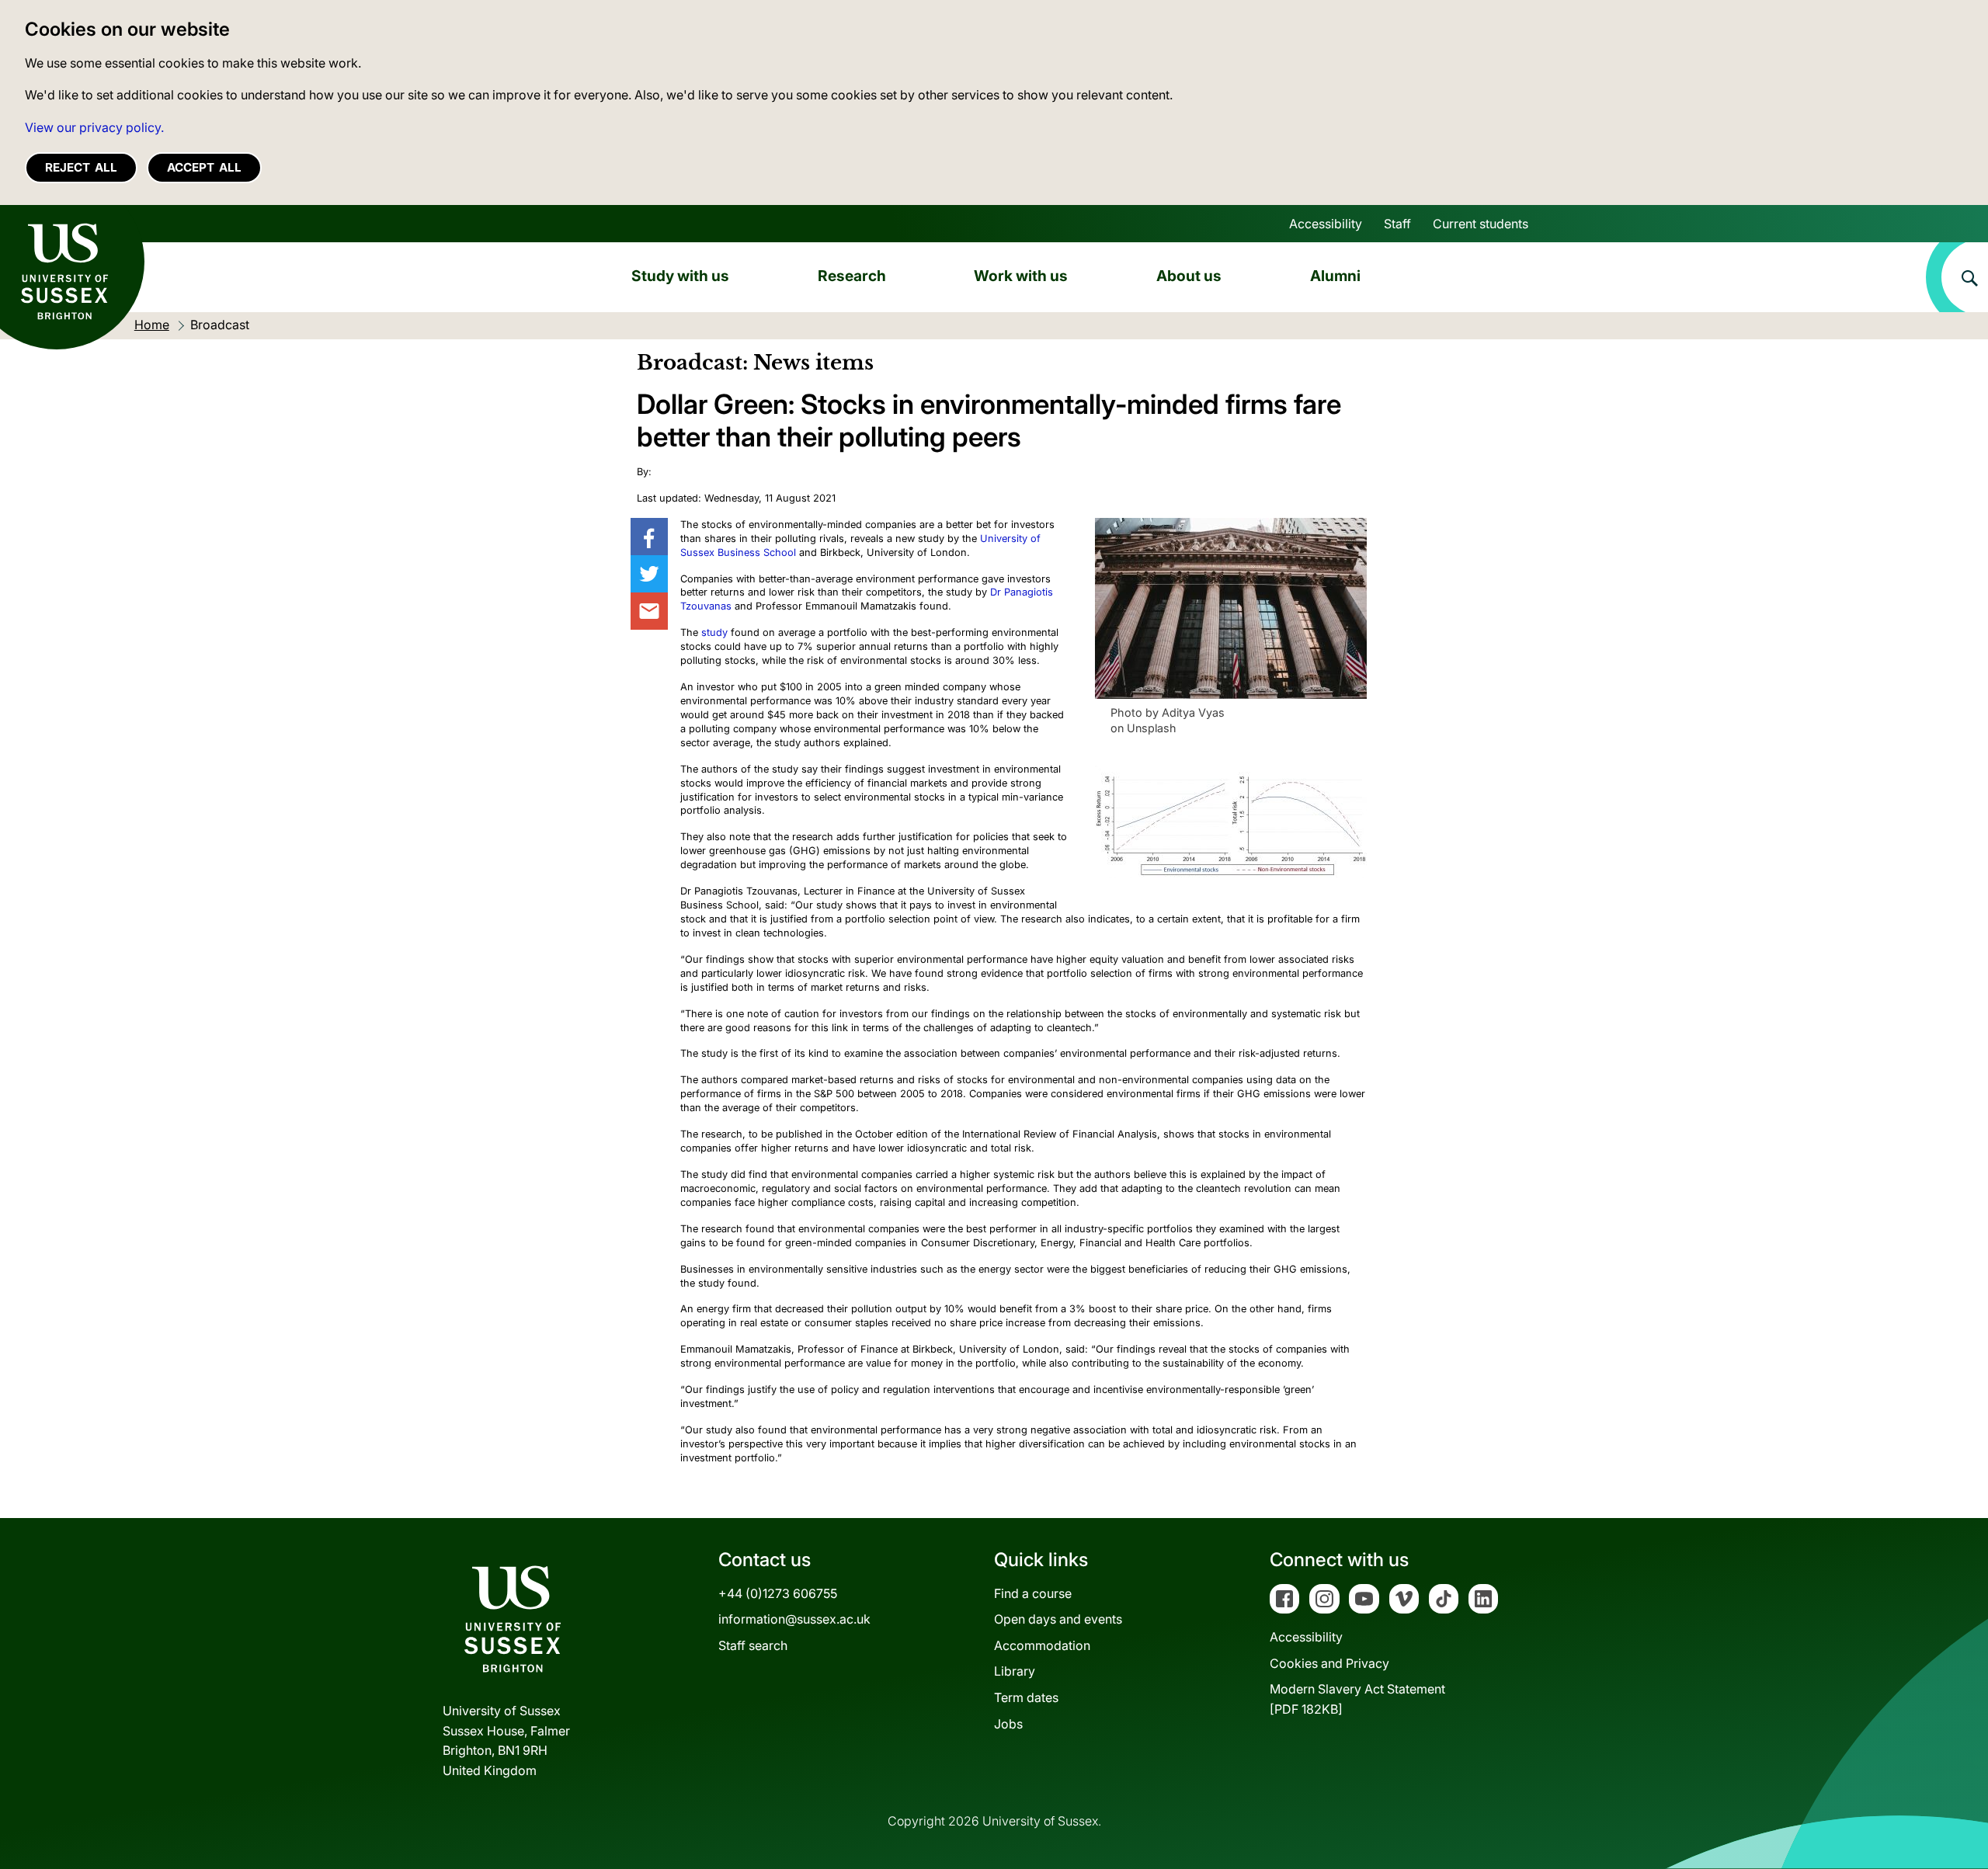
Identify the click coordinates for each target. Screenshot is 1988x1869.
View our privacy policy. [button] (94, 127)
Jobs (1008, 1724)
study (714, 632)
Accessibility (1326, 224)
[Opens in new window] (649, 537)
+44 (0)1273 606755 (778, 1593)
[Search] (1957, 277)
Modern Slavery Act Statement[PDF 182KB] (1357, 1699)
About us (1189, 276)
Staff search (753, 1645)
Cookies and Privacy (1329, 1663)
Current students (1481, 224)
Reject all (81, 167)
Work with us (1021, 276)
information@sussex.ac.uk (794, 1619)
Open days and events (1058, 1619)
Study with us (680, 276)
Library (1015, 1671)
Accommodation (1042, 1645)
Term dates (1026, 1697)
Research (852, 276)
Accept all (204, 167)
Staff (1397, 224)
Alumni (1335, 276)
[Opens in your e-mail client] (649, 611)
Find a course (1033, 1593)
